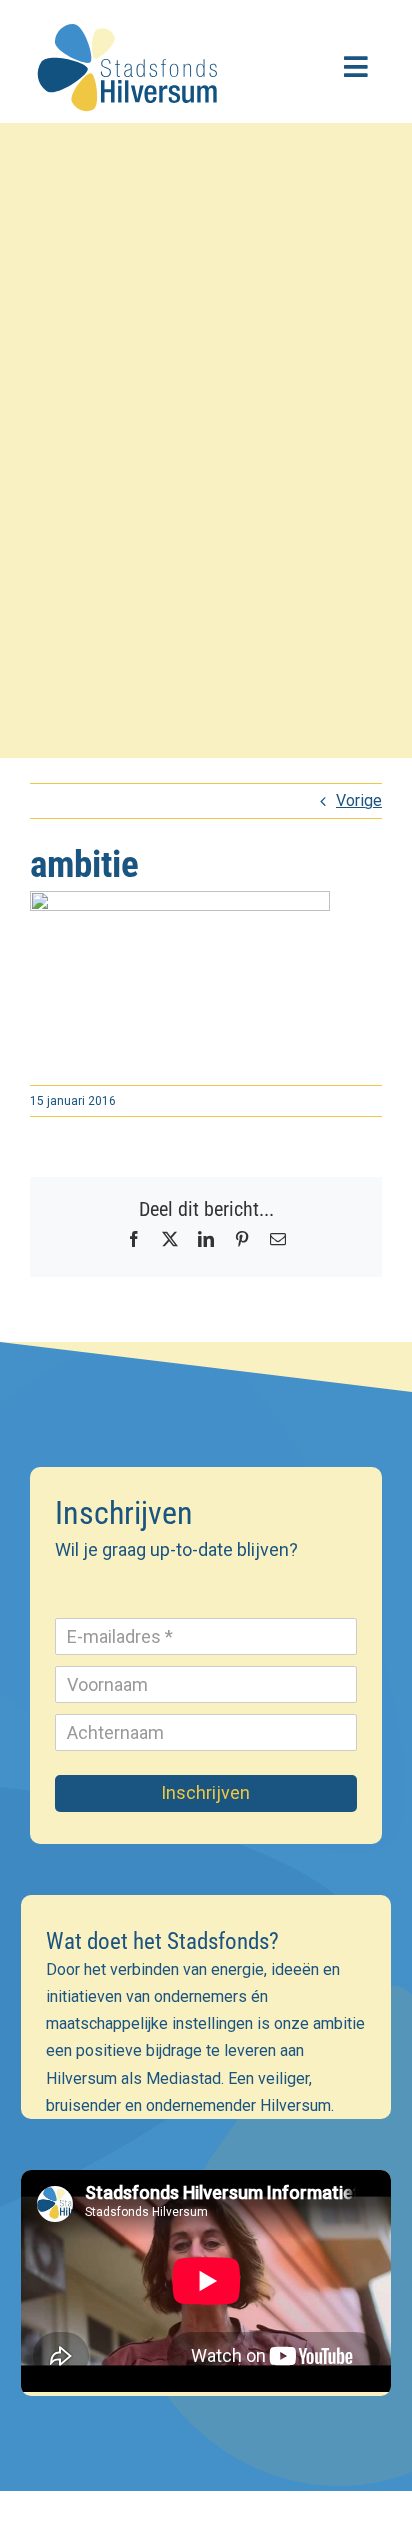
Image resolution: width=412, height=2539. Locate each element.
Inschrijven (205, 1792)
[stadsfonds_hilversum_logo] (130, 17)
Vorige (359, 800)
